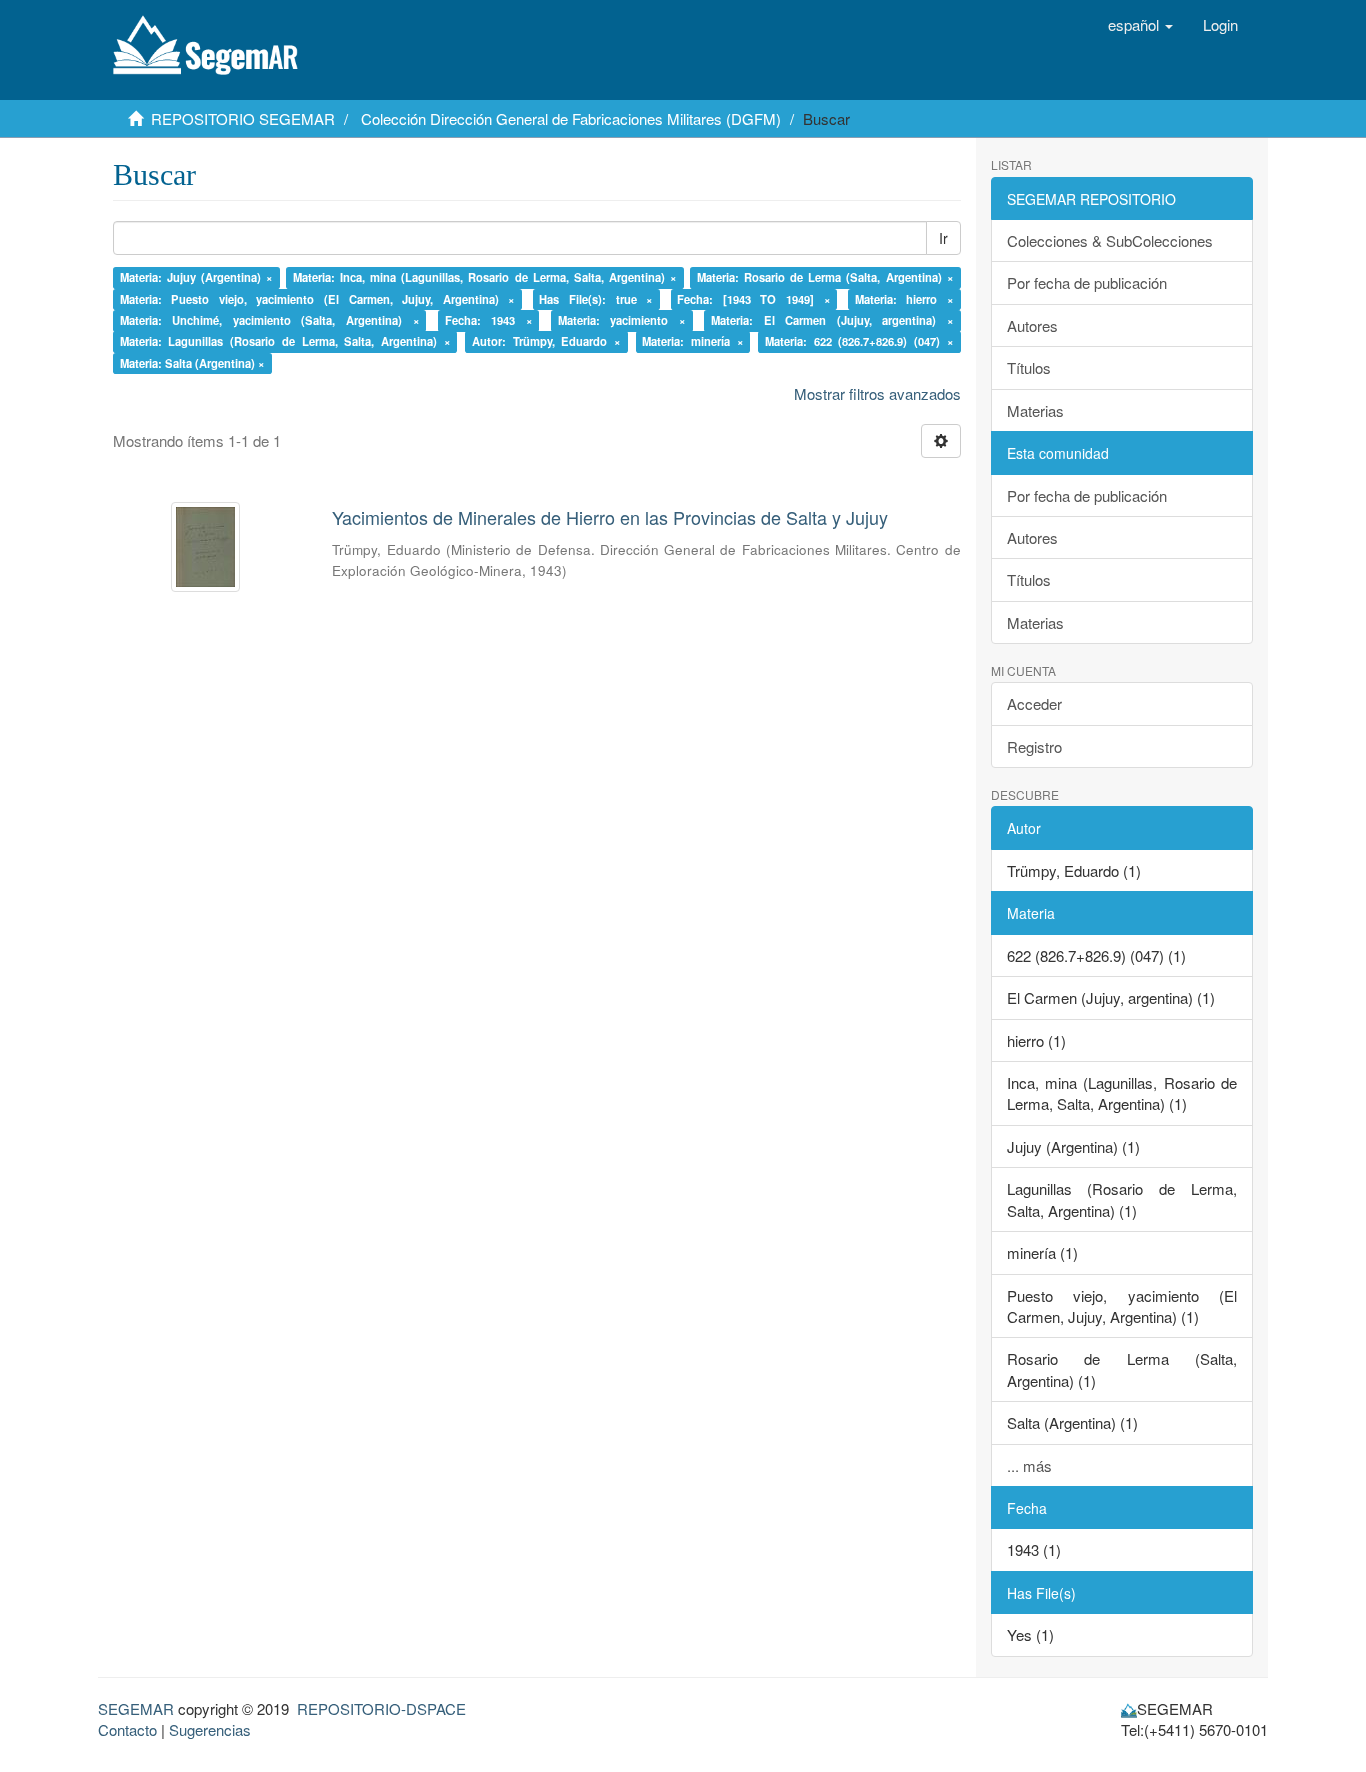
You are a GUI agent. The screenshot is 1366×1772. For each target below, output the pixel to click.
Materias (1035, 410)
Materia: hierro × (904, 299)
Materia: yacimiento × (622, 320)
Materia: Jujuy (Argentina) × (196, 277)
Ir (943, 238)
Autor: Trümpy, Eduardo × (546, 342)
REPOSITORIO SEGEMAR (243, 118)
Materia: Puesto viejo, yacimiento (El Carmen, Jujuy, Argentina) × (318, 299)
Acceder (1034, 703)
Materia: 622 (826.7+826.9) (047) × (859, 342)
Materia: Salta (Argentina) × (192, 363)
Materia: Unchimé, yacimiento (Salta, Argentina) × (270, 320)
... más (1029, 1465)
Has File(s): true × (596, 299)
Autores (1032, 325)
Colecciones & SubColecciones (1110, 240)
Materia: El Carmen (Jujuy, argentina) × (832, 320)
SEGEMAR (136, 1708)
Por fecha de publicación (1087, 282)
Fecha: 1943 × (489, 320)
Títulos (1029, 367)
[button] (1140, 25)
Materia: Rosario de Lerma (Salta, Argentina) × (825, 277)
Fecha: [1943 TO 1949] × (753, 299)
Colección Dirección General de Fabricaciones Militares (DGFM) (571, 118)
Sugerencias (210, 1729)
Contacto (127, 1729)
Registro (1034, 746)
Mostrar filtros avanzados (877, 393)
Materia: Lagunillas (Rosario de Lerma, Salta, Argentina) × (285, 342)
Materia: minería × (692, 342)
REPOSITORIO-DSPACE (381, 1708)
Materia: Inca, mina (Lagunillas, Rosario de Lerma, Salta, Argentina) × (485, 277)
